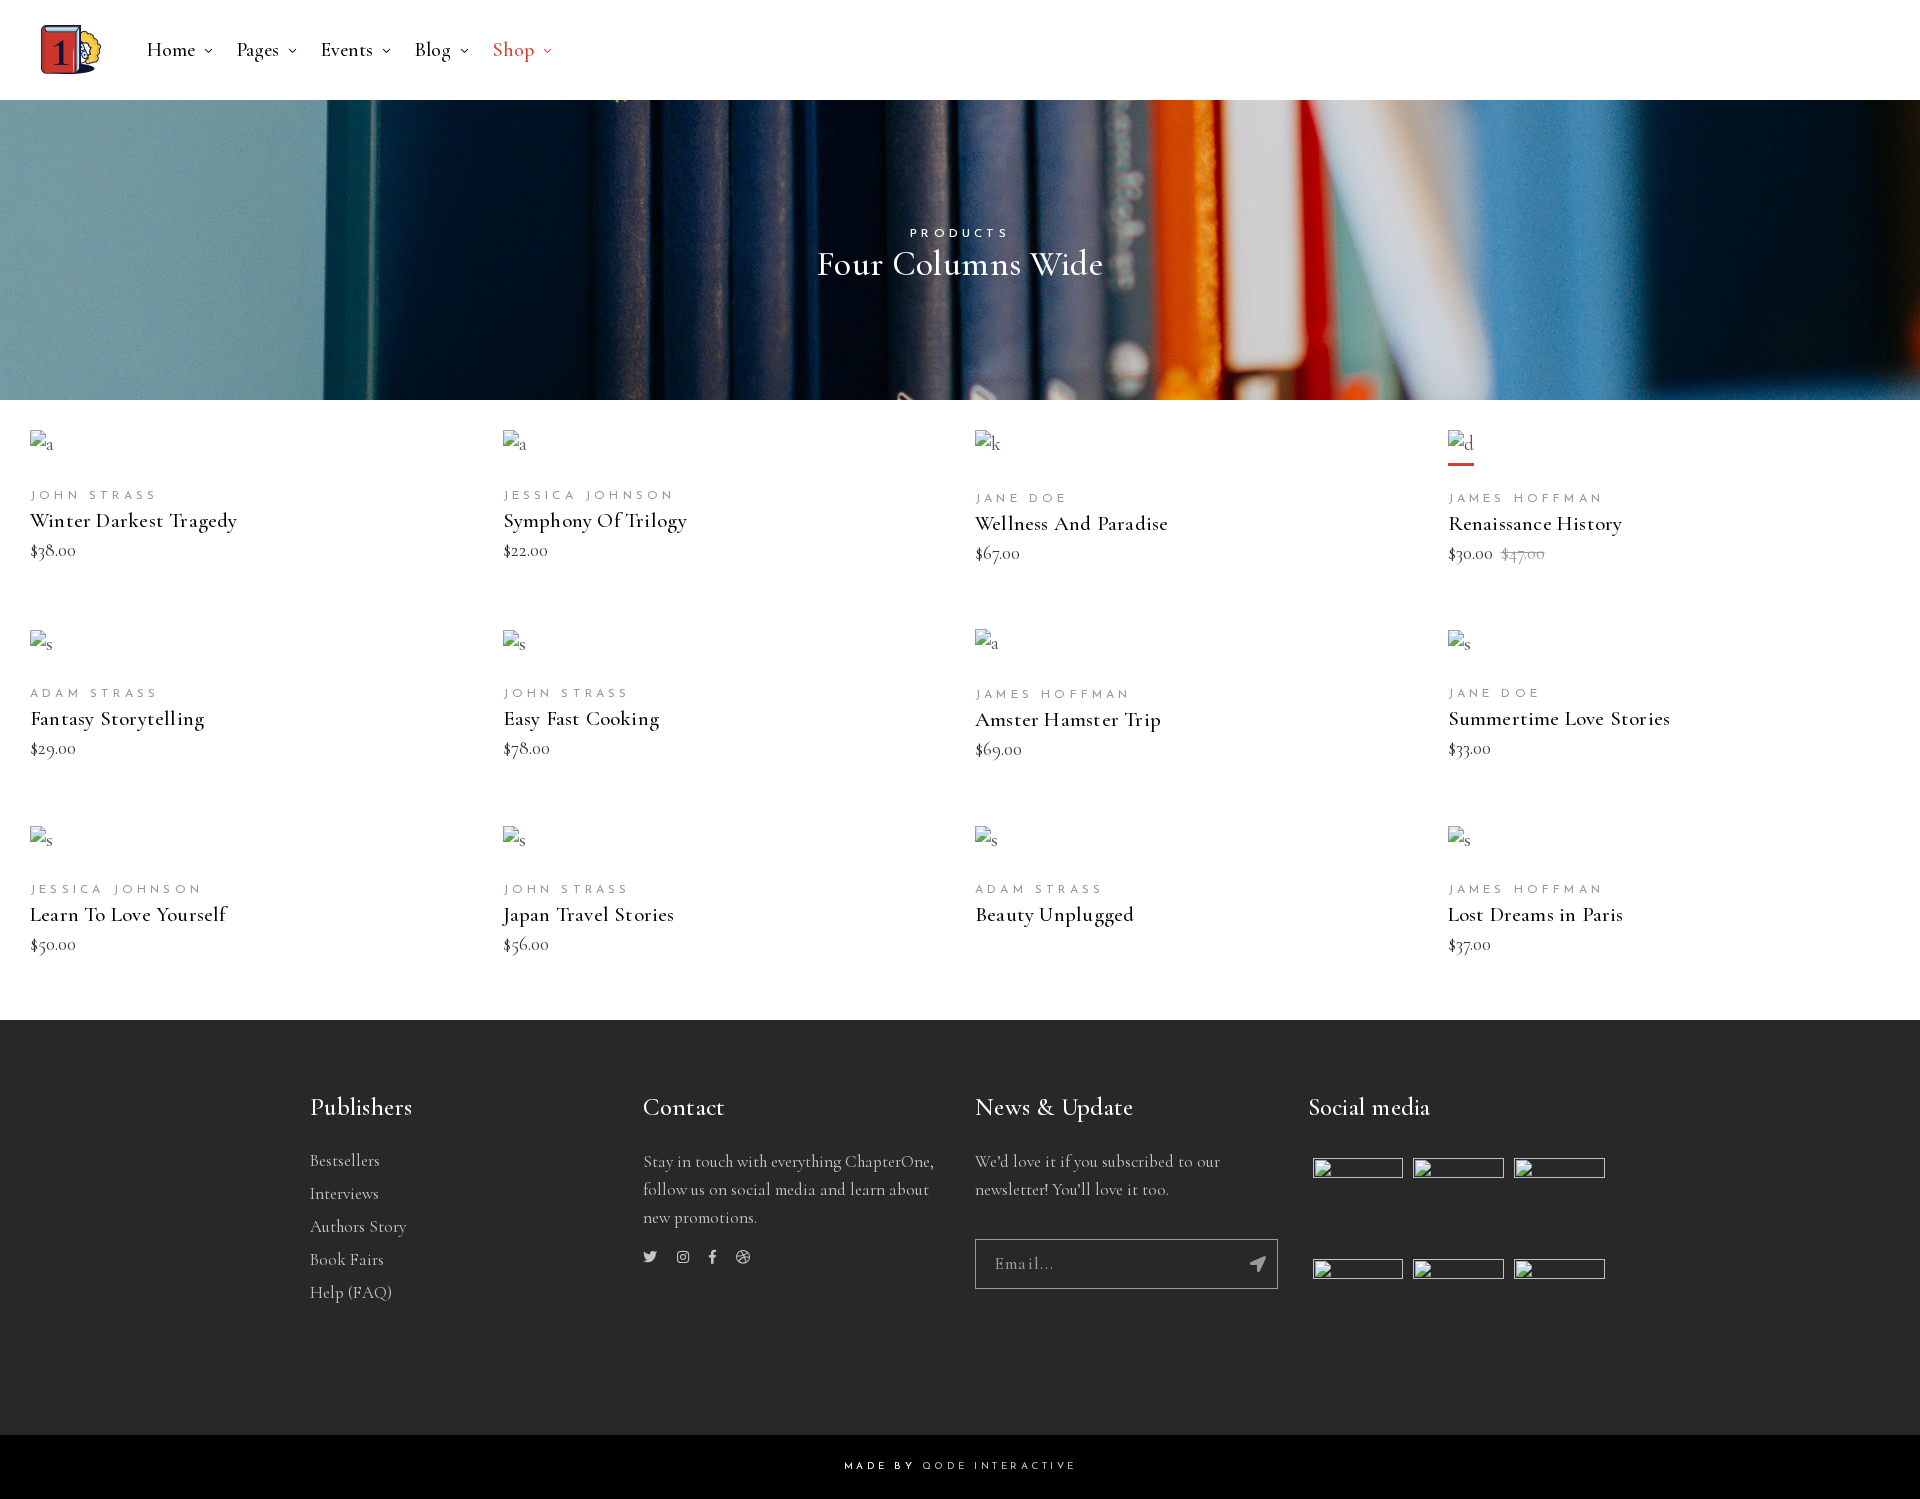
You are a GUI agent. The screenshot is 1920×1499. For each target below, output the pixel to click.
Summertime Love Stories (1559, 718)
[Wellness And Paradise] (988, 448)
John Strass (94, 496)
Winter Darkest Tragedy (134, 520)
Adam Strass (94, 694)
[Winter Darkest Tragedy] (42, 446)
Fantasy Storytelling (117, 718)
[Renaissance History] (1461, 448)
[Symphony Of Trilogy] (515, 446)
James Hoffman (1526, 499)
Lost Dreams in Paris (1536, 914)
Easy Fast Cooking (581, 718)
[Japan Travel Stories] (514, 841)
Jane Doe (1022, 499)
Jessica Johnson (589, 496)
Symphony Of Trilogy (595, 520)
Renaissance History (1535, 523)
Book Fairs (347, 1259)
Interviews (344, 1193)
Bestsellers (345, 1160)
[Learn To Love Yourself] (41, 841)
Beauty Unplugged (1054, 914)
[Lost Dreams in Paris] (1459, 841)
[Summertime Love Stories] (1459, 645)
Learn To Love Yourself (128, 914)
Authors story (358, 1226)
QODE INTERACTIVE (999, 1466)
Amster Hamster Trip (1068, 719)
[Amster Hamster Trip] (987, 645)
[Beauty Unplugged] (986, 841)
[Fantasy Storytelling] (41, 645)
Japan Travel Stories (589, 914)
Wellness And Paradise (1071, 523)
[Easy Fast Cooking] (514, 645)
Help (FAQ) (351, 1292)
